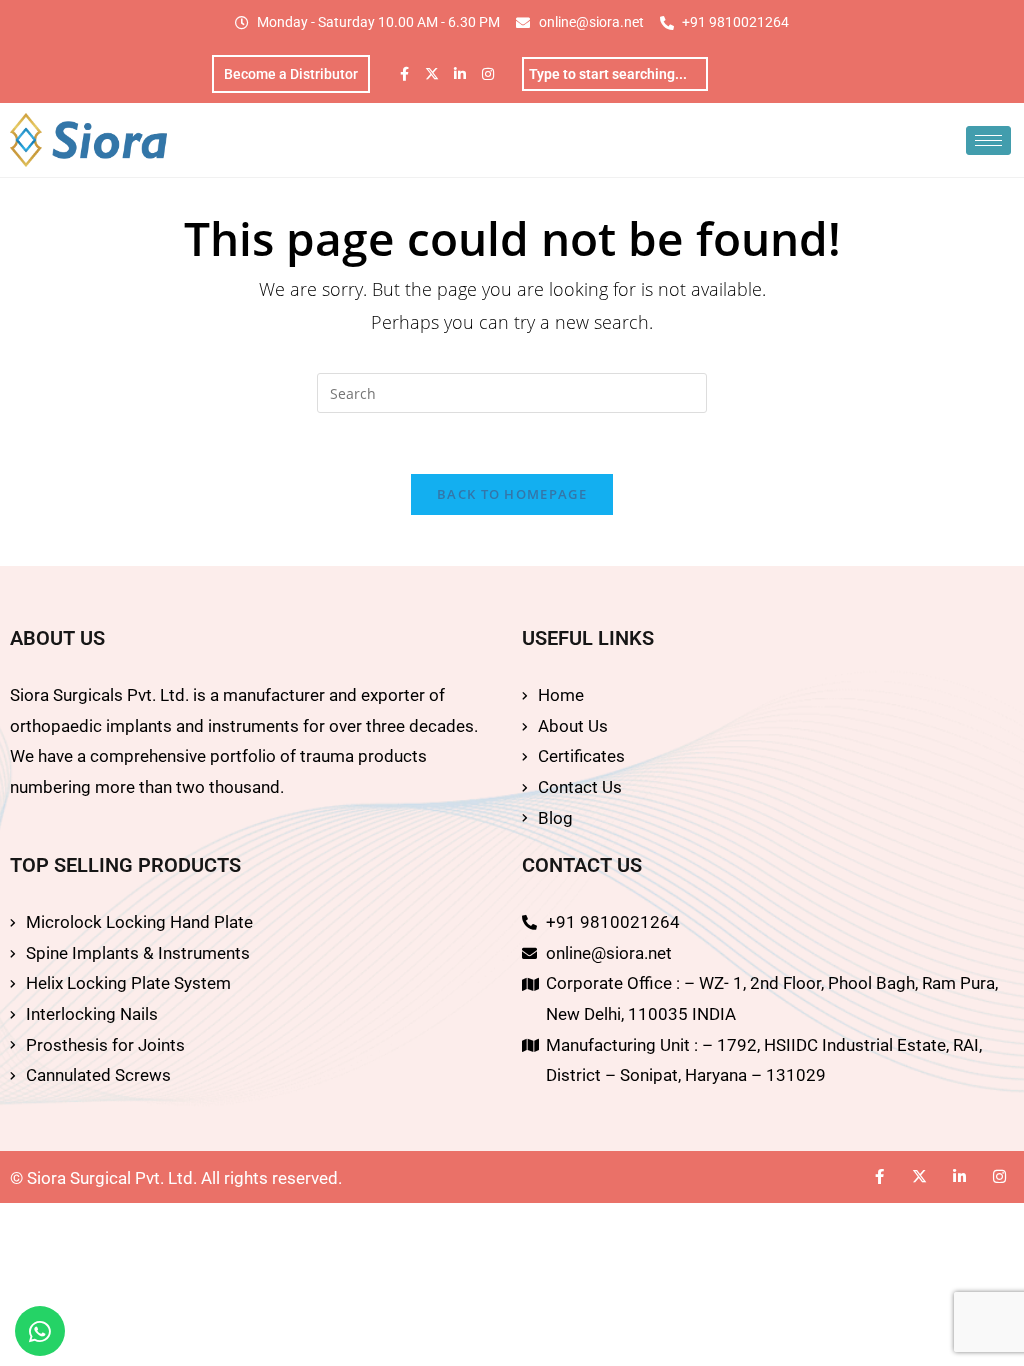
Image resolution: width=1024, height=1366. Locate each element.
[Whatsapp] (40, 1331)
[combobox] (615, 74)
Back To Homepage (512, 494)
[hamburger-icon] (988, 140)
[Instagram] (488, 74)
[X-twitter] (432, 74)
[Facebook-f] (404, 74)
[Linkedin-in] (460, 74)
